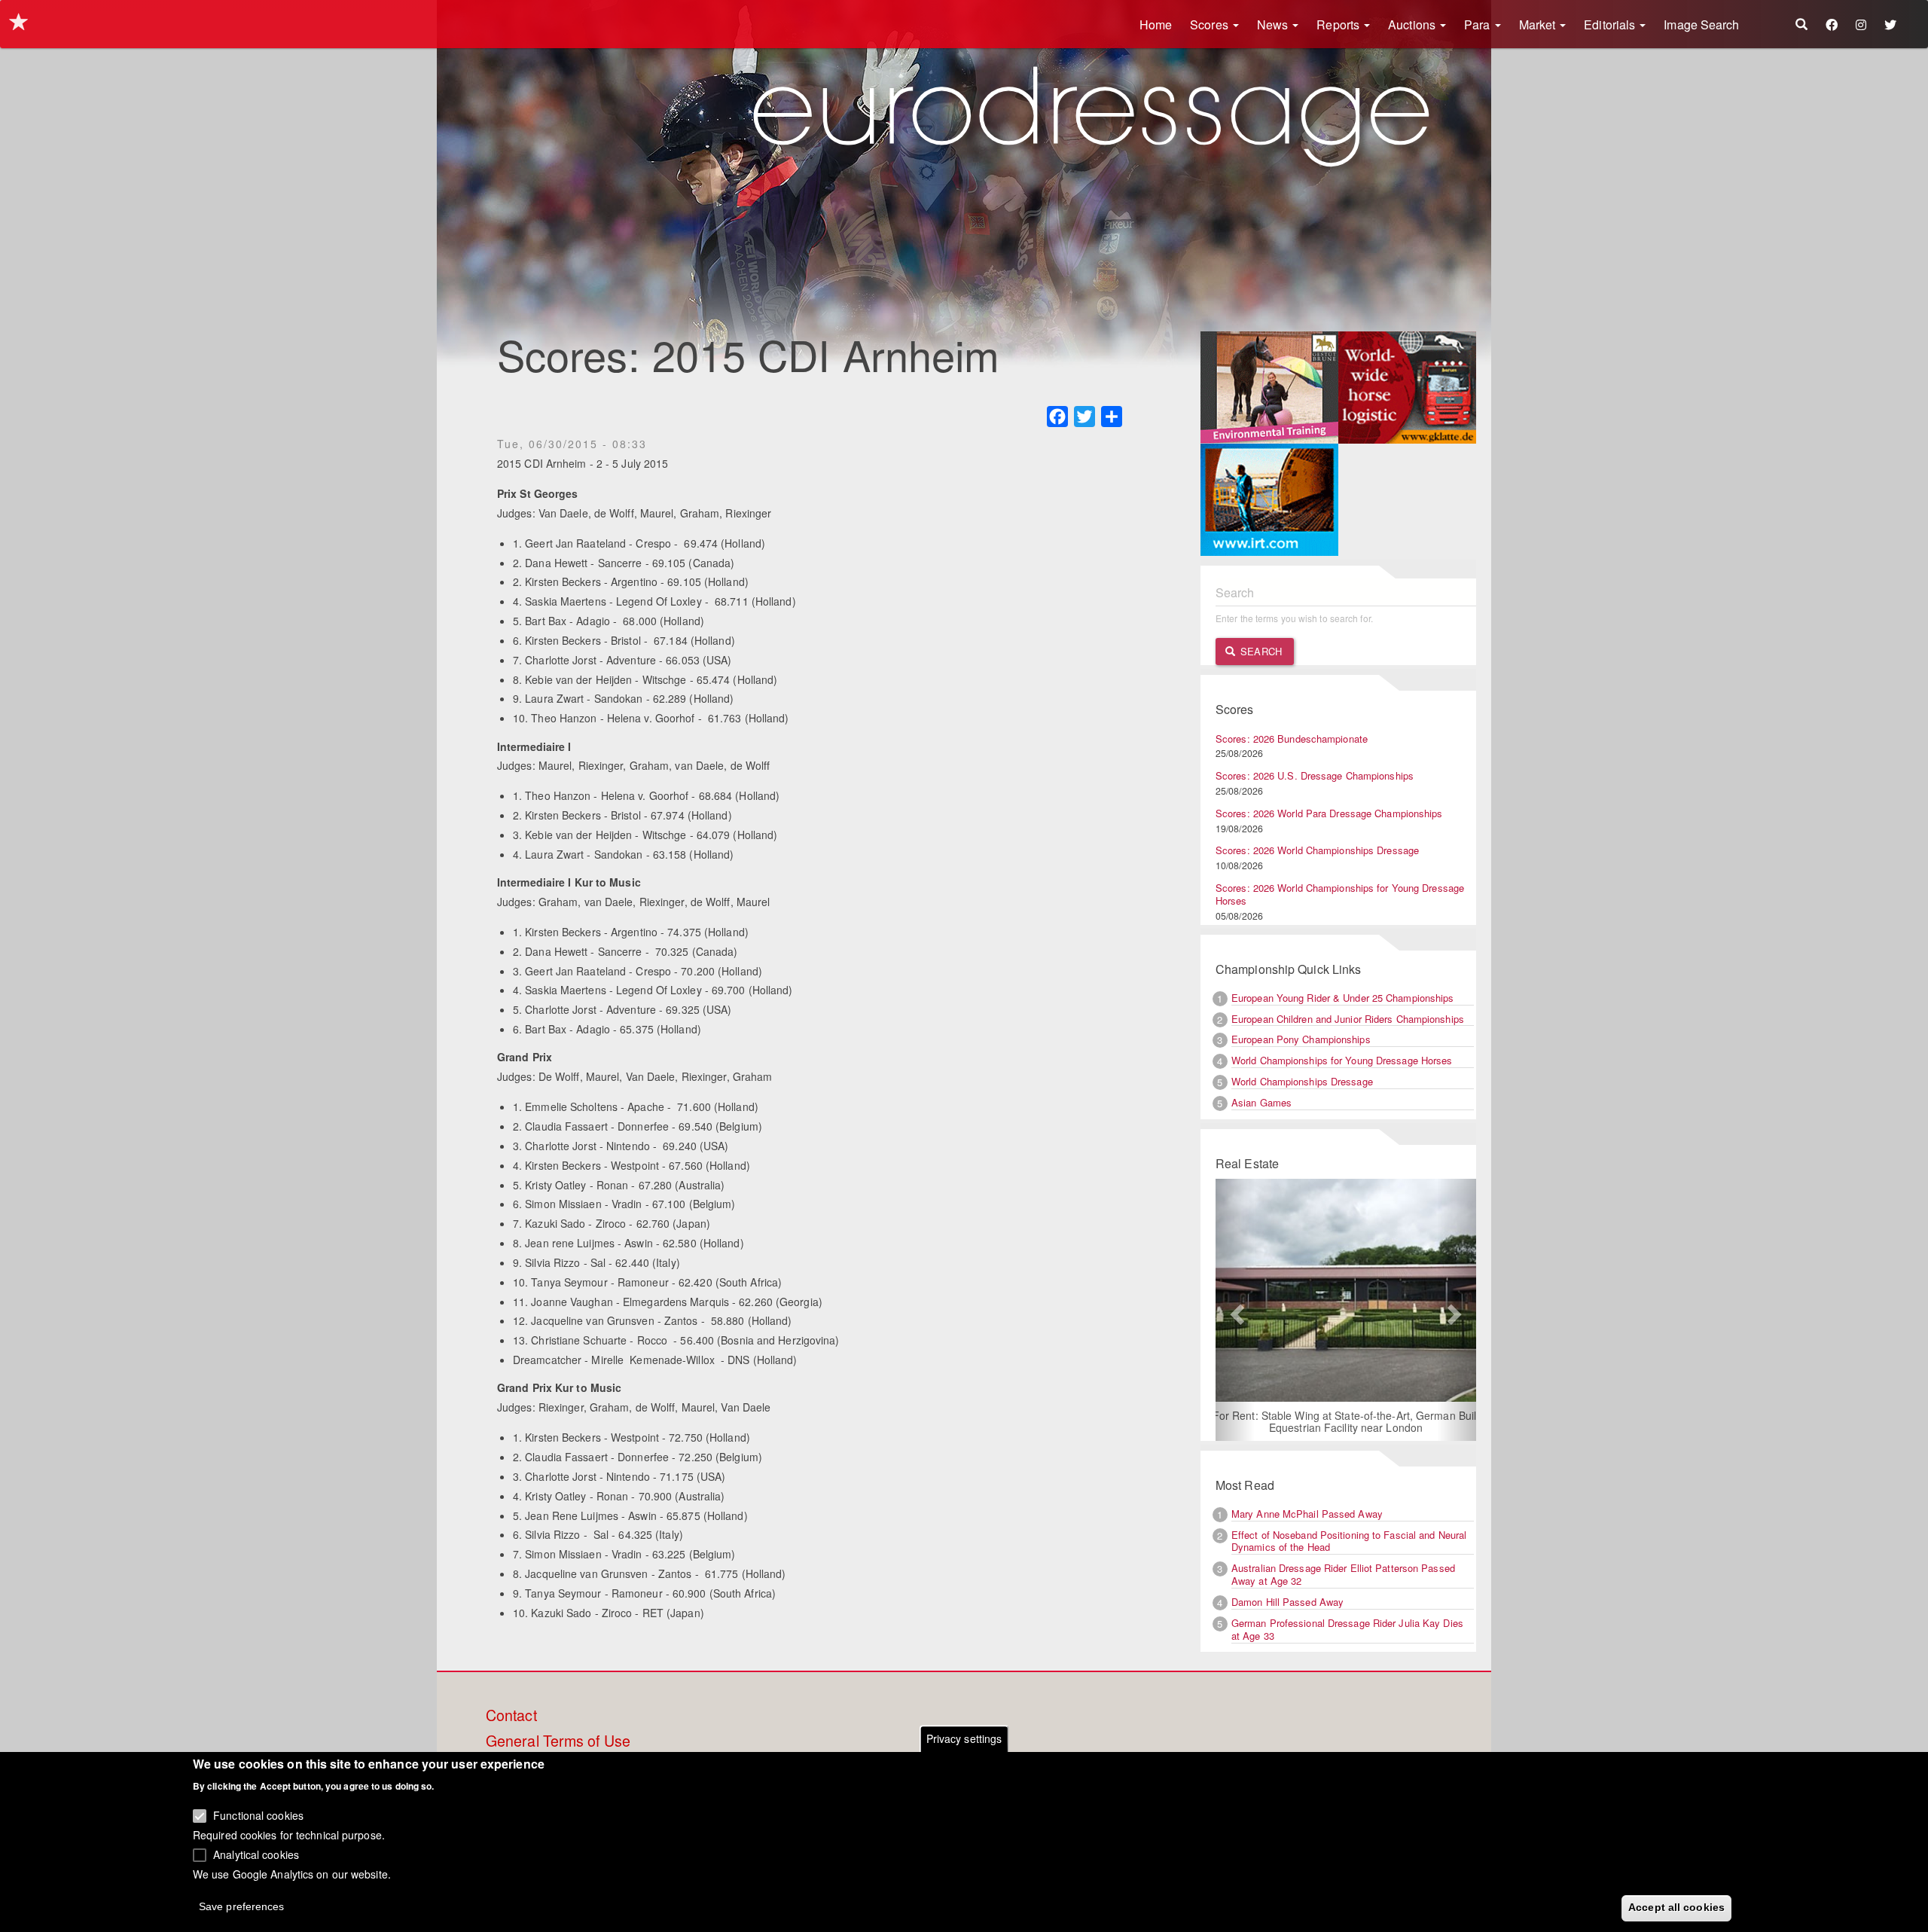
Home (1156, 24)
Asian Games (1261, 1102)
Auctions (1413, 24)
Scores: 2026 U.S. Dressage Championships (1315, 775)
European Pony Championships (1301, 1039)
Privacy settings (964, 1738)
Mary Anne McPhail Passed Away (1307, 1514)
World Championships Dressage (1302, 1081)
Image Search (1701, 24)
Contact (511, 1716)
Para (1479, 24)
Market (1539, 24)
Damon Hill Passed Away (1287, 1602)
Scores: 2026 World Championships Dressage (1317, 850)
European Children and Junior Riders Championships (1348, 1019)
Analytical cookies (256, 1854)
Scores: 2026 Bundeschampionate (1292, 739)
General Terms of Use (558, 1741)
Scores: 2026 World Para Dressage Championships (1329, 813)
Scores (1211, 24)
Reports (1339, 24)
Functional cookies (258, 1815)
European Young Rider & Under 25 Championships (1343, 998)
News (1274, 24)
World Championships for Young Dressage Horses (1342, 1060)
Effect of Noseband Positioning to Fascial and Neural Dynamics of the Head (1349, 1541)
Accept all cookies (1676, 1907)
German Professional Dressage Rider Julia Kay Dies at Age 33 (1347, 1629)
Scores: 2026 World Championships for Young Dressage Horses (1340, 894)
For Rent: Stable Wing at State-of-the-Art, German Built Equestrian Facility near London (1346, 1421)
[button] (1235, 1310)
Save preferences (242, 1906)
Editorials (1611, 24)
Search (1260, 651)
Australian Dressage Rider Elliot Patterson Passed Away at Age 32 (1343, 1574)
